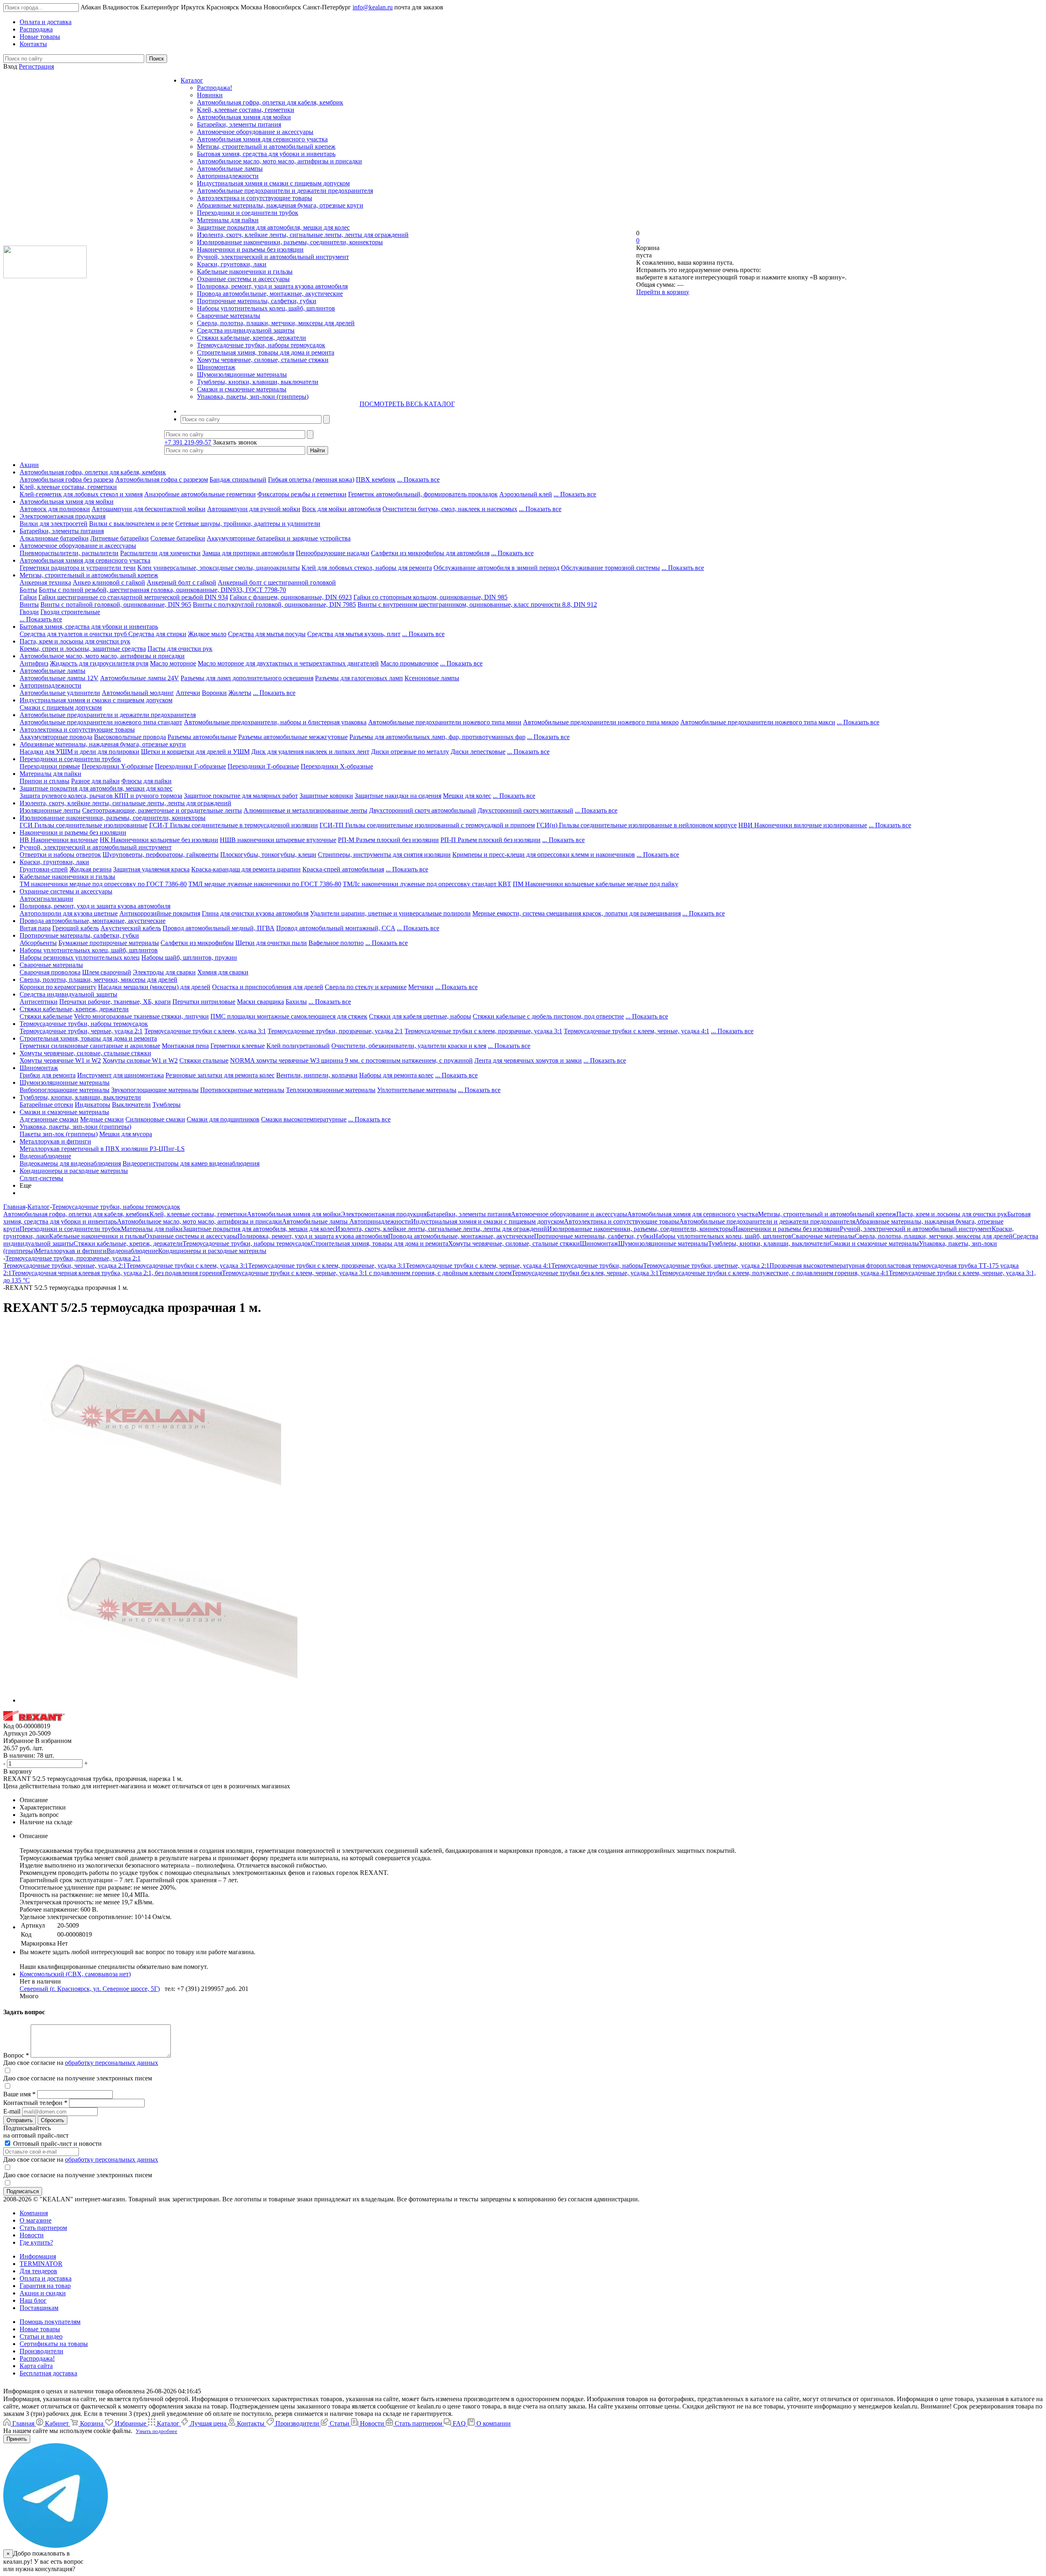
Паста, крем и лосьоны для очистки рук (75, 641)
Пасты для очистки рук (180, 649)
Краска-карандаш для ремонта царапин (246, 869)
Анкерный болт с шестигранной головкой (277, 582)
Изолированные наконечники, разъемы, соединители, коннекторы (290, 242)
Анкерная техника (45, 582)
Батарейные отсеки (46, 1105)
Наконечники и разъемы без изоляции (250, 249)
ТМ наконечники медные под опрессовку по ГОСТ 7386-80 (103, 884)
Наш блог (33, 2300)
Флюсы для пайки (146, 781)
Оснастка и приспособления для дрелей (268, 987)
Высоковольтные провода (130, 737)
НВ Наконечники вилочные (59, 840)
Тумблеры (167, 1105)
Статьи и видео (41, 2336)
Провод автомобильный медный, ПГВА (219, 928)
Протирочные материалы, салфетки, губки (257, 301)
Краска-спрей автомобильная (343, 869)
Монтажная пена (185, 1046)
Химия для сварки (223, 972)
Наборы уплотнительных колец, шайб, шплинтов (266, 308)
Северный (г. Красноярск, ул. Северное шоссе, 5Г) (90, 1989)
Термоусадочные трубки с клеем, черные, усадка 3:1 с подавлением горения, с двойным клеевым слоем (367, 1273)
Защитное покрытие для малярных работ (241, 796)
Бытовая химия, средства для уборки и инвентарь (266, 154)
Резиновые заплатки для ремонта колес (220, 1075)
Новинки (210, 95)
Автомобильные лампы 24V (140, 678)
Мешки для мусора (126, 1134)
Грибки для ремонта (48, 1075)
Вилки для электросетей (54, 524)
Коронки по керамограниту (58, 987)
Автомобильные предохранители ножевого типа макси (758, 722)
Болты (28, 590)
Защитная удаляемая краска (151, 869)
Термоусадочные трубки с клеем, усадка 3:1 (205, 1031)
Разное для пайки (95, 781)
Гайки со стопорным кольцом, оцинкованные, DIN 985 (430, 597)
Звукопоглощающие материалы (155, 1090)
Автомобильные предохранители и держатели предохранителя (285, 191)
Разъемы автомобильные (202, 737)
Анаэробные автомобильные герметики (200, 494)
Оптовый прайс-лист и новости (57, 2144)
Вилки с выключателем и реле (131, 524)
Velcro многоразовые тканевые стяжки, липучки (141, 1016)
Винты (29, 604)
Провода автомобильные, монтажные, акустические (270, 294)
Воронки (214, 693)
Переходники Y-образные (117, 766)
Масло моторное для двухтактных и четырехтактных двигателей (288, 663)
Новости (32, 2235)
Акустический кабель (131, 928)
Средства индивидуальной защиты (246, 330)
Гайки (28, 597)
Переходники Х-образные (337, 766)
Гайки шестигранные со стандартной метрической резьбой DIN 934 (133, 597)
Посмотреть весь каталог (407, 404)
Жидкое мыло (207, 634)
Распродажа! (215, 88)
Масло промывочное (409, 663)
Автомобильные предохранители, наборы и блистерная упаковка (275, 722)
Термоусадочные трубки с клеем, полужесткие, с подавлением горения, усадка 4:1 (774, 1273)
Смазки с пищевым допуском (61, 707)
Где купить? (36, 2242)
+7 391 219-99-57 (188, 442)
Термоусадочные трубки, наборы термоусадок (261, 345)
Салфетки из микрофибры (197, 943)
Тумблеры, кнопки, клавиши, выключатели (258, 382)
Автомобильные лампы (230, 169)
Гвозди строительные (70, 612)
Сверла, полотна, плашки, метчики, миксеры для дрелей (276, 323)
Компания (34, 2213)
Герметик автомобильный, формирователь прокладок (423, 494)
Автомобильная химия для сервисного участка (262, 139)
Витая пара (35, 928)
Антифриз (34, 663)
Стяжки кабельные (46, 1016)
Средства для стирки (157, 634)
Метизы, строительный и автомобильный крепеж (266, 146)
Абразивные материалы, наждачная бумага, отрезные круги (280, 205)
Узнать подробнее (156, 2431)
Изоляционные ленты (50, 810)
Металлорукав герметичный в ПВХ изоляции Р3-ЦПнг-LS (102, 1149)
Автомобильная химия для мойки (244, 117)
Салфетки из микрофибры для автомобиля (430, 553)
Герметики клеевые (238, 1046)
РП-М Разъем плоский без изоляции (388, 840)
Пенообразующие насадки (333, 553)
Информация (38, 2256)
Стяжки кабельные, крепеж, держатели (251, 338)
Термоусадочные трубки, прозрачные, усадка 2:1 (335, 1031)
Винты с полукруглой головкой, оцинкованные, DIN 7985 (274, 604)
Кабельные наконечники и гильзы (245, 271)
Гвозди (29, 612)
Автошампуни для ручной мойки (254, 509)
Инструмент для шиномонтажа (121, 1075)
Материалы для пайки (228, 220)
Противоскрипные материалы (242, 1090)
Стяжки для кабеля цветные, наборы (420, 1016)
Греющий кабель (76, 928)
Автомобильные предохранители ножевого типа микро (601, 722)
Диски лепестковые (478, 752)
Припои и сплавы (45, 781)
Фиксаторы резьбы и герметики (302, 494)
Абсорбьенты (38, 943)
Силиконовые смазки (155, 1119)
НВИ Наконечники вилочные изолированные (803, 825)
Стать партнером (43, 2228)
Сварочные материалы (229, 316)
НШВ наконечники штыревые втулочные (278, 840)
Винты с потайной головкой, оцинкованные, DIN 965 (116, 604)
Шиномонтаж (216, 367)
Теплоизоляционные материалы (331, 1090)
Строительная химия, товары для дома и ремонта (266, 352)
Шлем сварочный (107, 972)
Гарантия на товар (45, 2286)
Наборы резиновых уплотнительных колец (80, 957)
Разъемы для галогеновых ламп (359, 678)
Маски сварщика (260, 1002)
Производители (41, 2351)
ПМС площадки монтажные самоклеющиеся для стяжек (289, 1016)
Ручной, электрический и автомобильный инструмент (273, 257)
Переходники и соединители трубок (248, 213)
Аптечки (188, 693)
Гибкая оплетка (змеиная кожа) (311, 479)
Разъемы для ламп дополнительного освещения (247, 678)
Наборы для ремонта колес (396, 1075)
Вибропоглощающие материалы (65, 1090)
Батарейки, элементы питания (239, 124)
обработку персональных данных (112, 2063)
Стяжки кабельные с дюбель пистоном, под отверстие (548, 1016)
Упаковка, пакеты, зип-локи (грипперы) (253, 397)
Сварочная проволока (50, 972)
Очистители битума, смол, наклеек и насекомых (450, 509)
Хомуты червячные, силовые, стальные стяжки (263, 360)
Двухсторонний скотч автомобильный (422, 810)
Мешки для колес (467, 796)
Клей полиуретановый (298, 1046)
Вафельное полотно (336, 943)
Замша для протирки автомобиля (248, 553)
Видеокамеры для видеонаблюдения (70, 1163)
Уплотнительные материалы (417, 1090)
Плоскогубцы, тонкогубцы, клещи (268, 855)
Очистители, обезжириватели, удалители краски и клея (409, 1046)
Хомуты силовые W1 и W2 (140, 1060)
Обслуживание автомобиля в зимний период (496, 568)
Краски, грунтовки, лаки (232, 264)
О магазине (36, 2220)
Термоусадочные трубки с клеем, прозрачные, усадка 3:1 (483, 1031)
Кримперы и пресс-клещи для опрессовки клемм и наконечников (544, 855)
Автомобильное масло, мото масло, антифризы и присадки (279, 161)
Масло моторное (173, 663)
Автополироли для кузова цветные (69, 913)
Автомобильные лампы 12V (59, 678)
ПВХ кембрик (376, 479)
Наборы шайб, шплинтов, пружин (189, 957)
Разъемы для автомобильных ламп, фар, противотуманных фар (437, 737)
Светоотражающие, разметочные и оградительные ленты (162, 810)
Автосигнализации (46, 899)
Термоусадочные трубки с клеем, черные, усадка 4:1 (637, 1031)
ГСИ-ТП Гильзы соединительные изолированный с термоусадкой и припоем (427, 825)
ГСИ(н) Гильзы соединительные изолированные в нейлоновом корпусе (637, 825)
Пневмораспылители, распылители (69, 553)
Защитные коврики (326, 796)
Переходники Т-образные (263, 766)
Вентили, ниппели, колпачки (317, 1075)
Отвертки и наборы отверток (60, 855)
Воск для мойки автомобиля (341, 509)
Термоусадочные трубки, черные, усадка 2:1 (81, 1031)
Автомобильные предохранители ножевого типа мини (445, 722)
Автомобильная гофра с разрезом (162, 479)
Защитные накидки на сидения (398, 796)
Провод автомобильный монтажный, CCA (336, 928)
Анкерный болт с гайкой (181, 582)
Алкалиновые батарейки (54, 538)
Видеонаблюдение (45, 1156)
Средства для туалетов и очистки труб (74, 634)
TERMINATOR (41, 2264)
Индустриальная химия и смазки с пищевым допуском (273, 183)
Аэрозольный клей (526, 494)
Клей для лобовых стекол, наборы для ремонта (367, 568)
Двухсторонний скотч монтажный (525, 810)
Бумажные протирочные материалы (109, 943)
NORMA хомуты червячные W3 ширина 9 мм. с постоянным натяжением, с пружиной (351, 1060)
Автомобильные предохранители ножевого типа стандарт (101, 722)
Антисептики (39, 1002)
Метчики (421, 987)
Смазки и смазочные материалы (242, 389)
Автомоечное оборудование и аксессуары (255, 132)
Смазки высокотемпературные (304, 1119)
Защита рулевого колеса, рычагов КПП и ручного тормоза (101, 796)
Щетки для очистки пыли (271, 943)
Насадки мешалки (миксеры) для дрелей (154, 987)
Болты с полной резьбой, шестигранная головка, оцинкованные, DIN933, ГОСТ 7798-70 (162, 590)
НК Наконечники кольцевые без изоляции (159, 840)
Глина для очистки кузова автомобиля (255, 913)
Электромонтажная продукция (63, 516)
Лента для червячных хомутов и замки (528, 1060)
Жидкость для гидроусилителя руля (99, 663)
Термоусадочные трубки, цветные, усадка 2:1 (706, 1266)
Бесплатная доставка (48, 2373)
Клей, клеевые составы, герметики (246, 110)
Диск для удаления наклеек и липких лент (310, 752)
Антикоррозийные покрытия (160, 913)
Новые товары (40, 2329)
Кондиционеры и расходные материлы (74, 1171)
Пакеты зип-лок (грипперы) (59, 1134)
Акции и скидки (43, 2293)
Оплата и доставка (46, 2278)
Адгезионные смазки (49, 1119)
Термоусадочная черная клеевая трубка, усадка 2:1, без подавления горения (117, 1273)
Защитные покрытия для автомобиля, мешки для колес (273, 227)
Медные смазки (102, 1119)
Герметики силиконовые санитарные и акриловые (90, 1046)
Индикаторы (93, 1105)
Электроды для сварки (164, 972)
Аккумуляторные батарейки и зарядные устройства (279, 538)
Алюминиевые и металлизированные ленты (305, 810)
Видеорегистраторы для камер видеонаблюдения (191, 1163)
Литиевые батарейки (120, 538)
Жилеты (240, 693)
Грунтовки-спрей (44, 869)
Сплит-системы (41, 1178)
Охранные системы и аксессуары (243, 279)
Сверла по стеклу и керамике (366, 987)
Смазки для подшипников (223, 1119)
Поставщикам (39, 2308)
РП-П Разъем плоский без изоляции (491, 840)
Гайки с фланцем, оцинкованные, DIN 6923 (291, 597)
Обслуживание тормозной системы (610, 568)
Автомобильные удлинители (60, 693)
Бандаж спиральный (238, 479)
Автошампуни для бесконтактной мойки (149, 509)
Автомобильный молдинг (138, 693)
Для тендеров (38, 2271)
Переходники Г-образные (190, 766)
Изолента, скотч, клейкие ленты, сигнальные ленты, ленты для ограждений (303, 235)
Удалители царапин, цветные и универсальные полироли (390, 913)
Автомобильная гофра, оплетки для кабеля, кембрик (270, 102)
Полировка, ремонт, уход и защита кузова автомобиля (272, 286)
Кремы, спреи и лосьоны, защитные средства (83, 649)
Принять (17, 2439)
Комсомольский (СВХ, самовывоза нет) (75, 1974)
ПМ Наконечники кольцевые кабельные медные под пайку (596, 884)
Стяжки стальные (204, 1060)
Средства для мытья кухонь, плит (354, 634)
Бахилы (296, 1002)
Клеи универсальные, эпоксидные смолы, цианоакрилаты (219, 568)
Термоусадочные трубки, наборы (597, 1266)
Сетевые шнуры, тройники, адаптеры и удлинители (248, 524)
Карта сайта (36, 2366)
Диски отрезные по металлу (410, 752)
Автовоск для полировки (55, 509)
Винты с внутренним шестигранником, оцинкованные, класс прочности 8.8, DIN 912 (477, 604)
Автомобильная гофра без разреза (67, 479)
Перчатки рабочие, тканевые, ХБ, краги (115, 1002)
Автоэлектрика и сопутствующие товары (255, 198)
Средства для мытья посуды (267, 634)
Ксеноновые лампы (432, 678)
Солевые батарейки (178, 538)
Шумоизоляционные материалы (242, 374)
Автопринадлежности (228, 176)
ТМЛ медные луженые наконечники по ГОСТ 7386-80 (265, 884)
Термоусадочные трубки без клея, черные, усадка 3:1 (585, 1273)
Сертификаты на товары (54, 2344)
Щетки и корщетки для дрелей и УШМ (195, 752)
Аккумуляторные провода (56, 737)
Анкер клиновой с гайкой (109, 582)
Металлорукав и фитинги (55, 1141)
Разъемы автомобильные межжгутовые (293, 737)
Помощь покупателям (50, 2322)
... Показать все (418, 479)
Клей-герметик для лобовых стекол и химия (81, 494)
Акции (29, 465)
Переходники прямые (50, 766)
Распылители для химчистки (160, 553)
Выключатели (131, 1105)
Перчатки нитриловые (204, 1002)
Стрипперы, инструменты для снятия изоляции (384, 855)
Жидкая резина (91, 869)
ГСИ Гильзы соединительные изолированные (84, 825)
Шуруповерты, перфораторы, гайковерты (161, 855)
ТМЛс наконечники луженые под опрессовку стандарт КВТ (427, 884)
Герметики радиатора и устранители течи (78, 568)
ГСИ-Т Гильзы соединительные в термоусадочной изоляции (234, 825)
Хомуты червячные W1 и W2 (60, 1060)
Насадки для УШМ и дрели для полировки (79, 752)
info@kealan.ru (373, 7)
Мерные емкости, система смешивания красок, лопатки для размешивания (577, 913)
